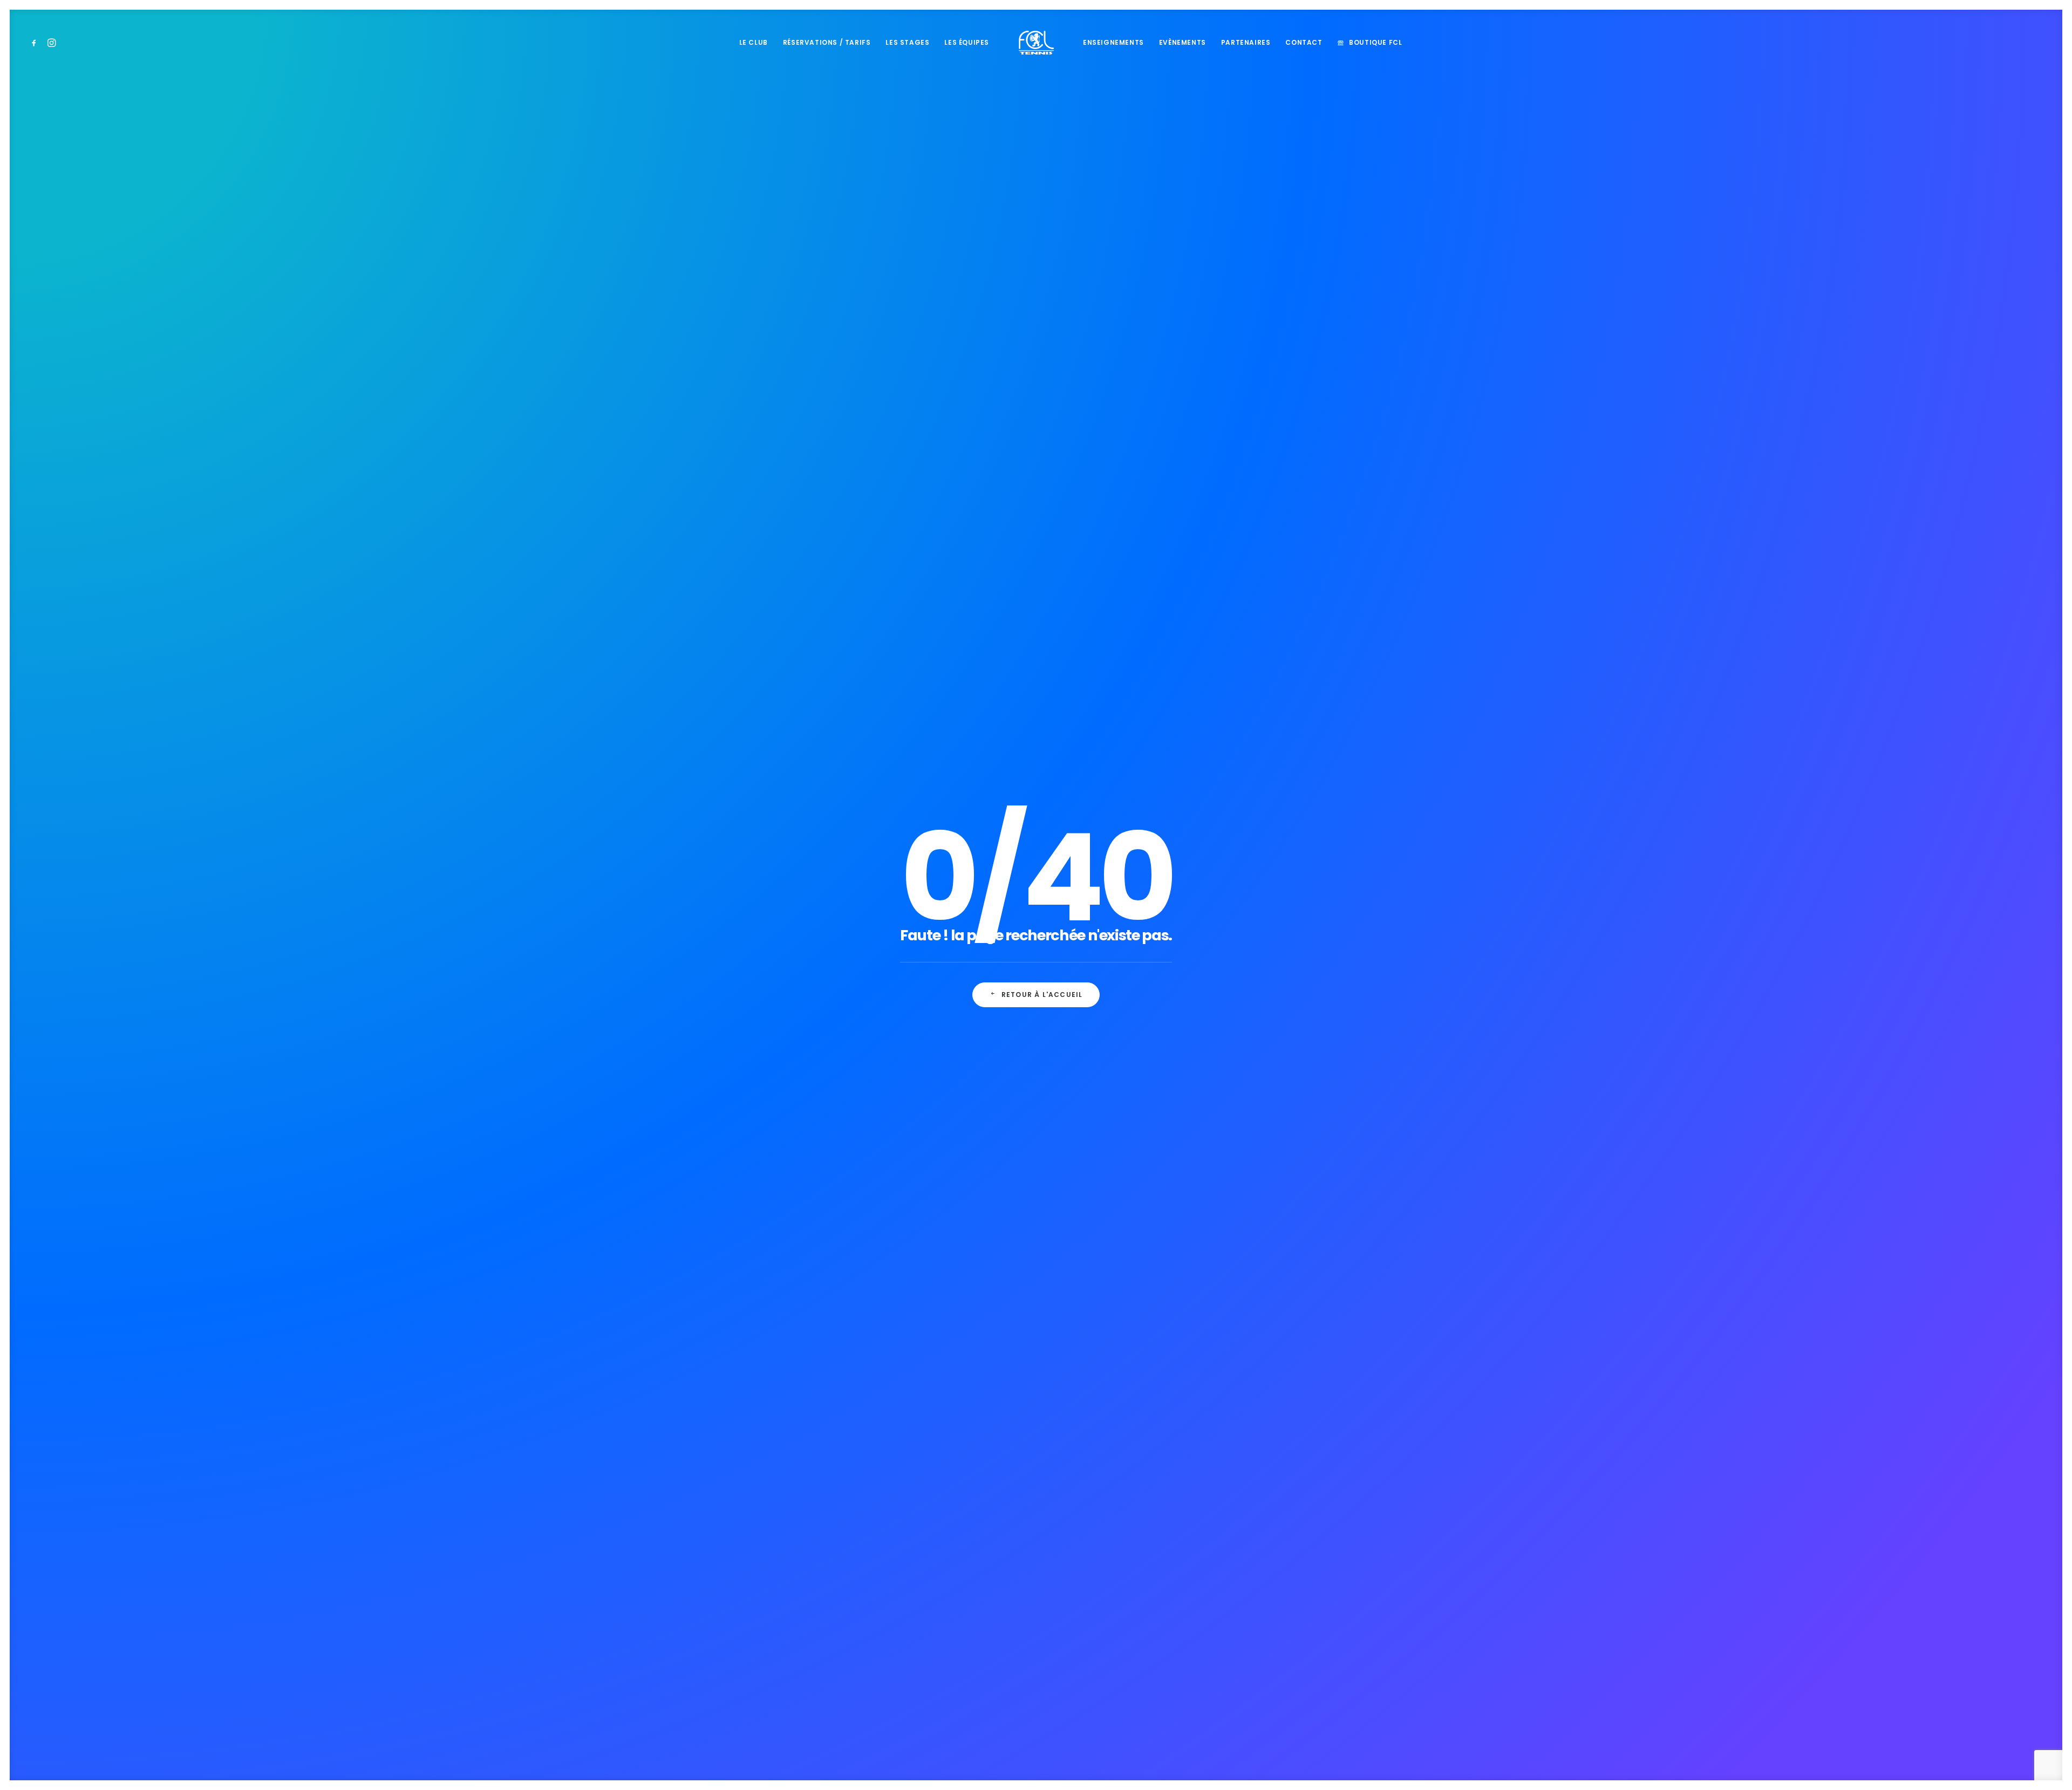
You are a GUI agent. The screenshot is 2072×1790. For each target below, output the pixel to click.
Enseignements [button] (1113, 42)
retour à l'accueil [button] (1042, 995)
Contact (1304, 42)
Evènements (1182, 42)
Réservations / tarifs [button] (827, 42)
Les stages (907, 42)
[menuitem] (36, 43)
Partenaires (1246, 42)
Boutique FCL (1375, 42)
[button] (36, 43)
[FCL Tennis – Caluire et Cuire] (1036, 43)
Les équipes (967, 42)
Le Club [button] (754, 42)
